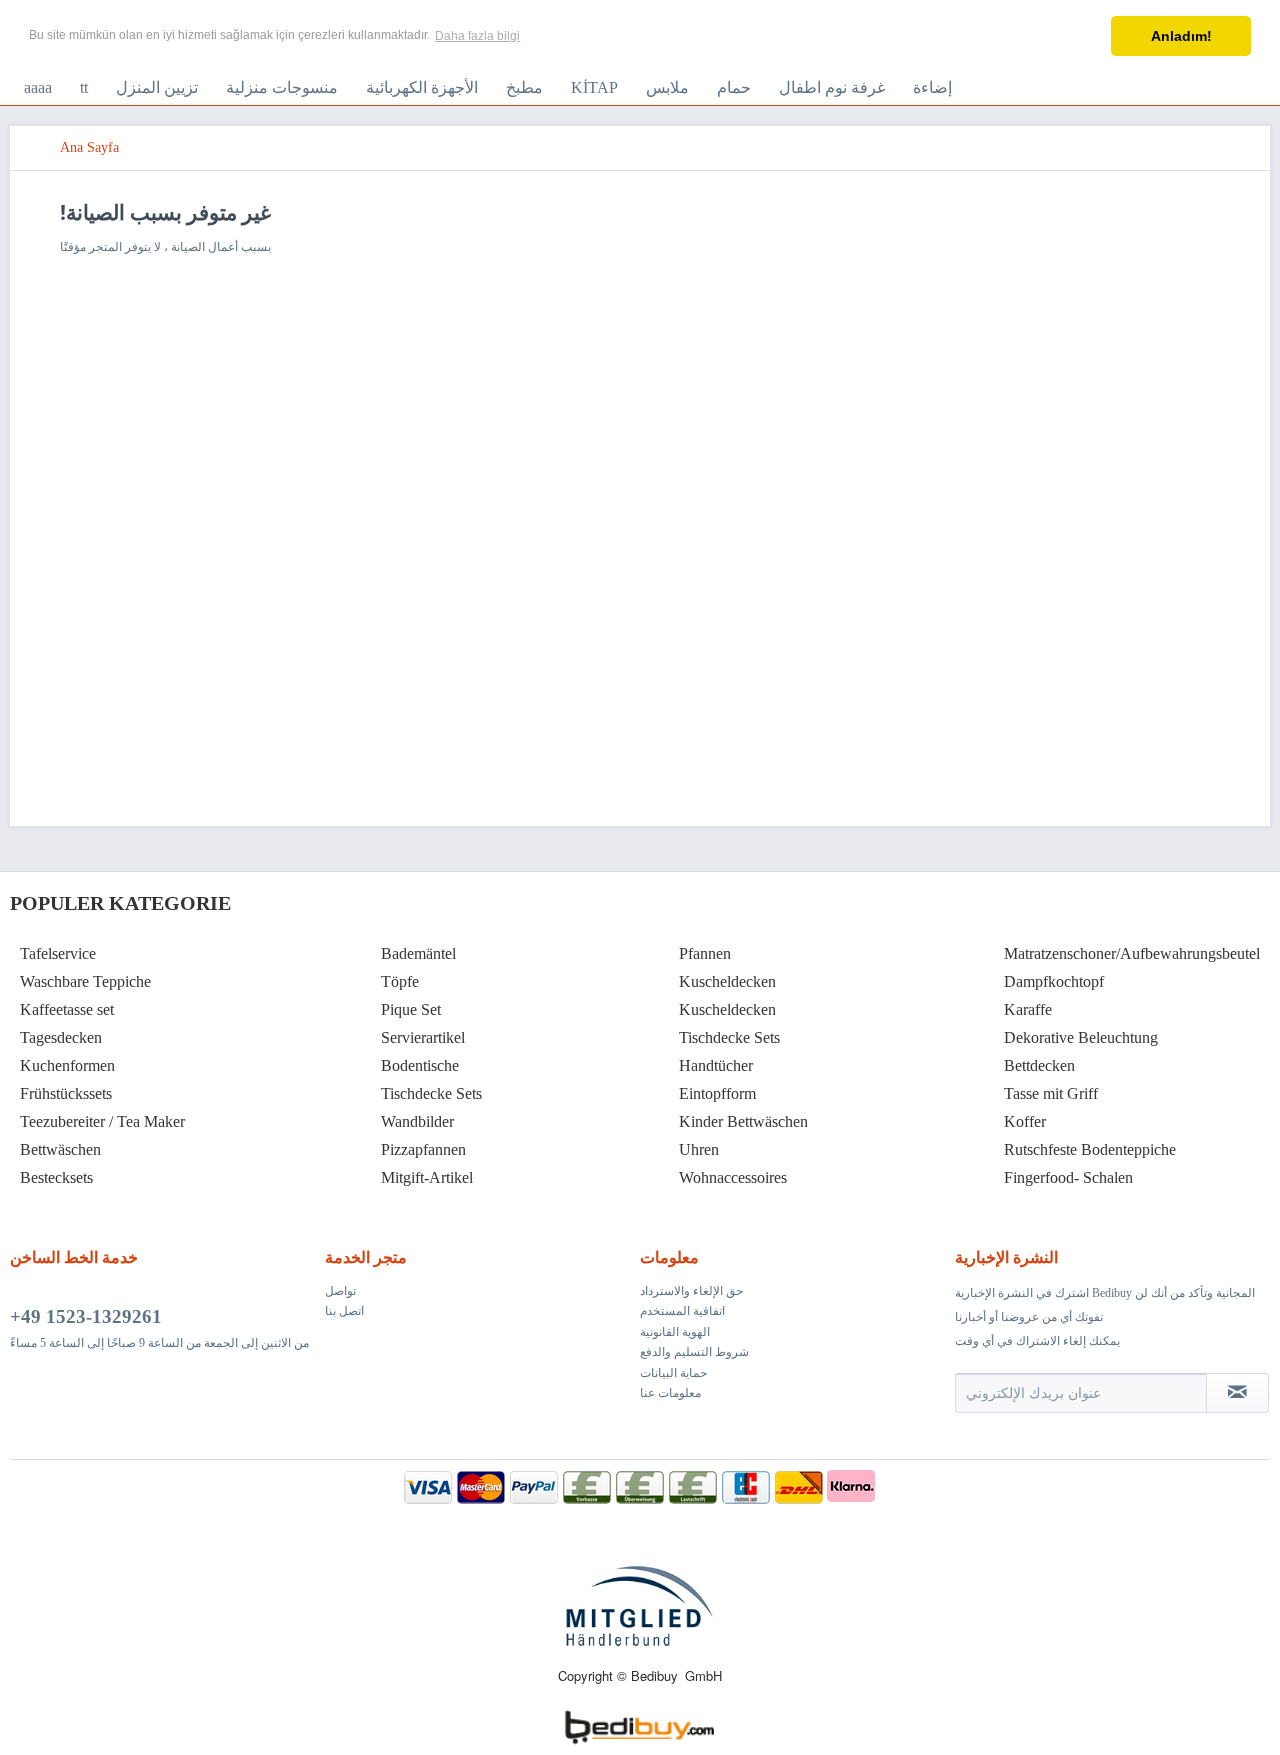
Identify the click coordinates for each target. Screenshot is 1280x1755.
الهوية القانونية (675, 1332)
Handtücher (716, 1065)
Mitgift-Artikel (427, 1177)
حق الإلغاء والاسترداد (691, 1291)
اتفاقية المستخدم (682, 1311)
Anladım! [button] (1181, 36)
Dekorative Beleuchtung (1081, 1037)
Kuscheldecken (727, 981)
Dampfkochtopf (1054, 981)
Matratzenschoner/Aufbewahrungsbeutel (1132, 953)
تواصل (340, 1291)
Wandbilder (417, 1121)
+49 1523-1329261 (86, 1316)
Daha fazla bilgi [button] (477, 36)
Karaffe (1028, 1009)
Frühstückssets (66, 1093)
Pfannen (705, 953)
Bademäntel (418, 953)
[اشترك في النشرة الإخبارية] (1237, 1393)
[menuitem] (38, 88)
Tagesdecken (61, 1037)
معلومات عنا (670, 1393)
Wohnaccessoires (733, 1177)
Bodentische (420, 1065)
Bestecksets (56, 1177)
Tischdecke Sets (431, 1093)
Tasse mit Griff (1051, 1093)
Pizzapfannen (423, 1149)
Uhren (699, 1149)
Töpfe (400, 981)
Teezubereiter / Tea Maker (102, 1121)
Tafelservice (58, 953)
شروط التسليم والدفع (694, 1352)
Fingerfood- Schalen (1068, 1177)
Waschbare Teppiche (85, 981)
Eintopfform (717, 1093)
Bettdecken (1039, 1065)
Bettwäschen (60, 1149)
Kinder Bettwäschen (743, 1121)
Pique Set (411, 1009)
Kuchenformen (67, 1065)
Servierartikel (423, 1037)
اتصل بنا (344, 1311)
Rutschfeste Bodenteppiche (1090, 1149)
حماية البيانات (673, 1373)
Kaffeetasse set (67, 1009)
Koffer (1025, 1121)
